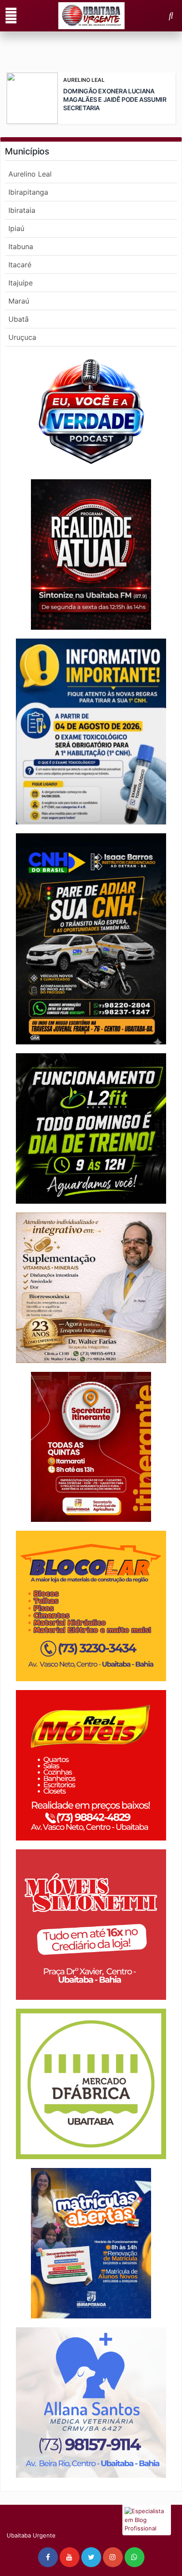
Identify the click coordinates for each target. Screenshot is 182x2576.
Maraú (19, 301)
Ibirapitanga (28, 192)
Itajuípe (21, 283)
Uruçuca (22, 337)
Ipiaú (16, 228)
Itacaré (20, 265)
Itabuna (21, 246)
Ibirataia (22, 210)
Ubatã (19, 319)
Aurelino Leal (30, 174)
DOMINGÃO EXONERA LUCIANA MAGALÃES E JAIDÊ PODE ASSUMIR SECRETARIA (115, 99)
